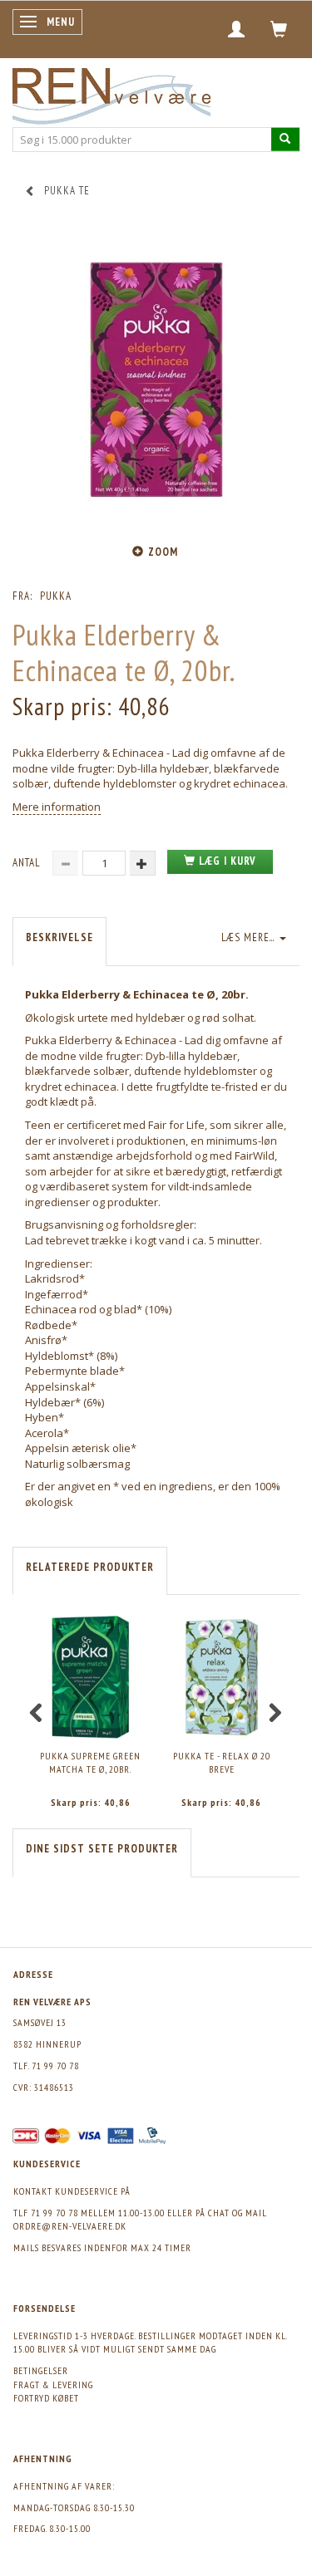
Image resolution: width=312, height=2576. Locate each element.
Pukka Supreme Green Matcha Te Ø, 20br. (90, 1763)
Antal (28, 863)
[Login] (237, 29)
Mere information (57, 807)
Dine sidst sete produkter (102, 1849)
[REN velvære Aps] (111, 93)
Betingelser (41, 2370)
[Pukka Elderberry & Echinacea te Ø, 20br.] (156, 380)
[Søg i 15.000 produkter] (285, 139)
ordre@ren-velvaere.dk (70, 2226)
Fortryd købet (46, 2398)
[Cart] (279, 29)
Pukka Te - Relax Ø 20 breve (222, 1763)
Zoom (163, 552)
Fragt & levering (53, 2385)
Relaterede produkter (90, 1567)
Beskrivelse (59, 937)
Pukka (56, 596)
